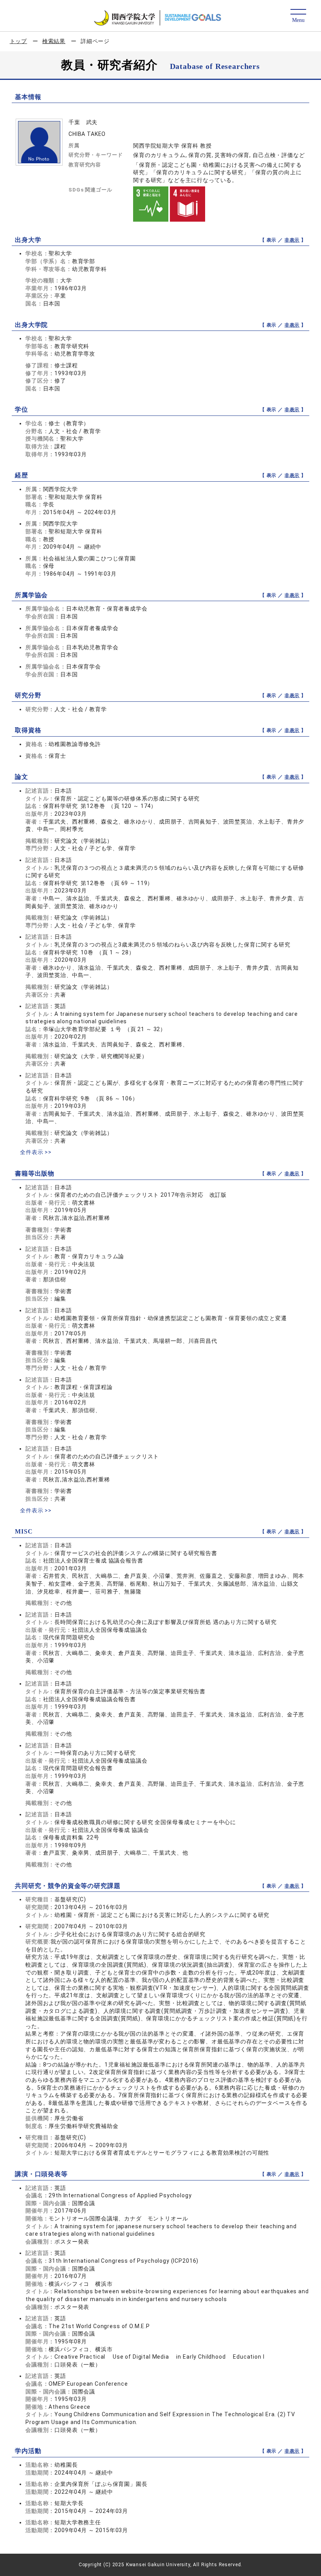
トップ (19, 41)
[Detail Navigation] (298, 16)
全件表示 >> (36, 1152)
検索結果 (54, 41)
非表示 (292, 240)
